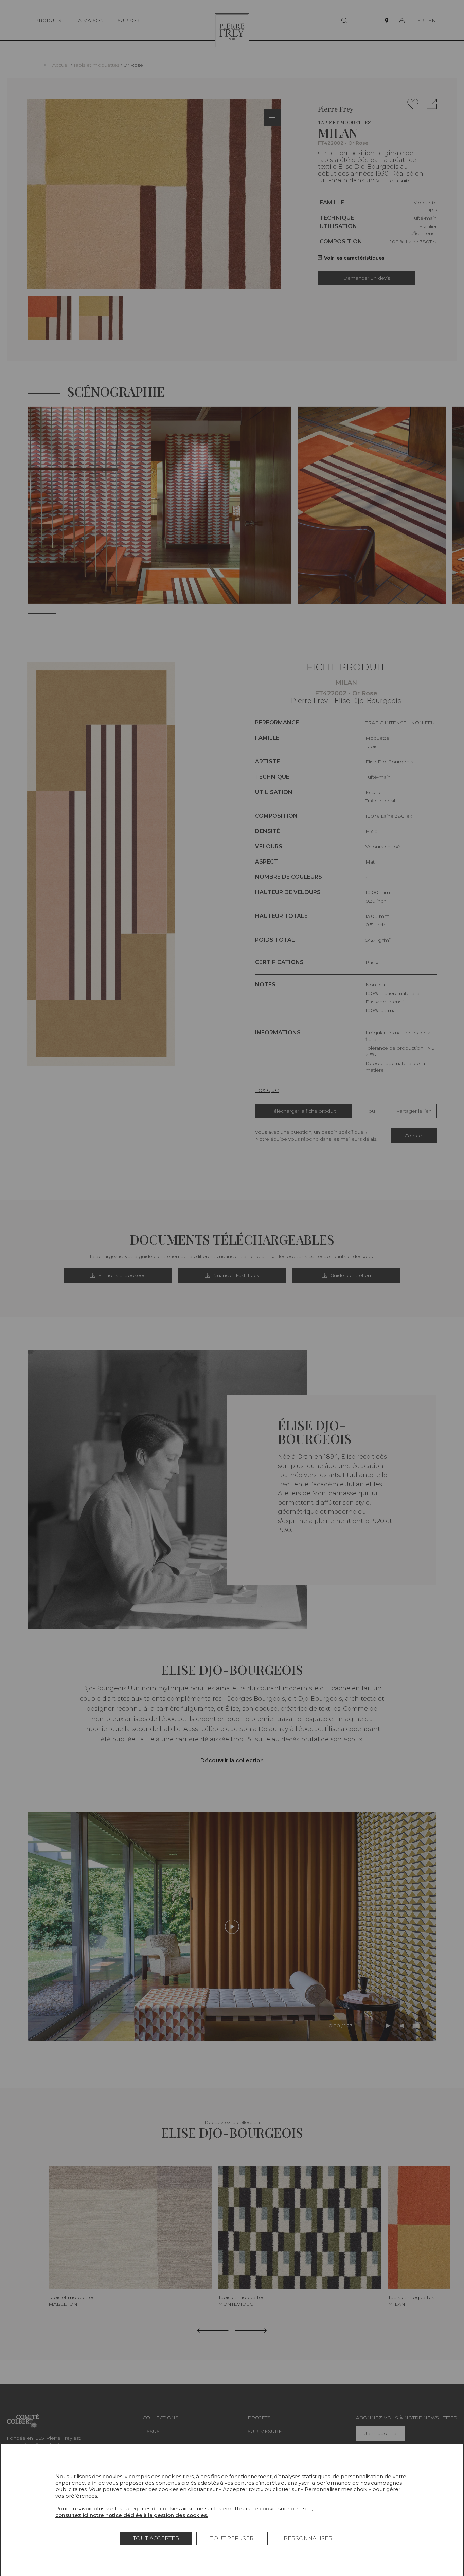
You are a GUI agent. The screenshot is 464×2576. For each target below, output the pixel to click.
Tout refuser (232, 2538)
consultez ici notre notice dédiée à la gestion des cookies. (132, 2515)
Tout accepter (156, 2538)
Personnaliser (308, 2538)
